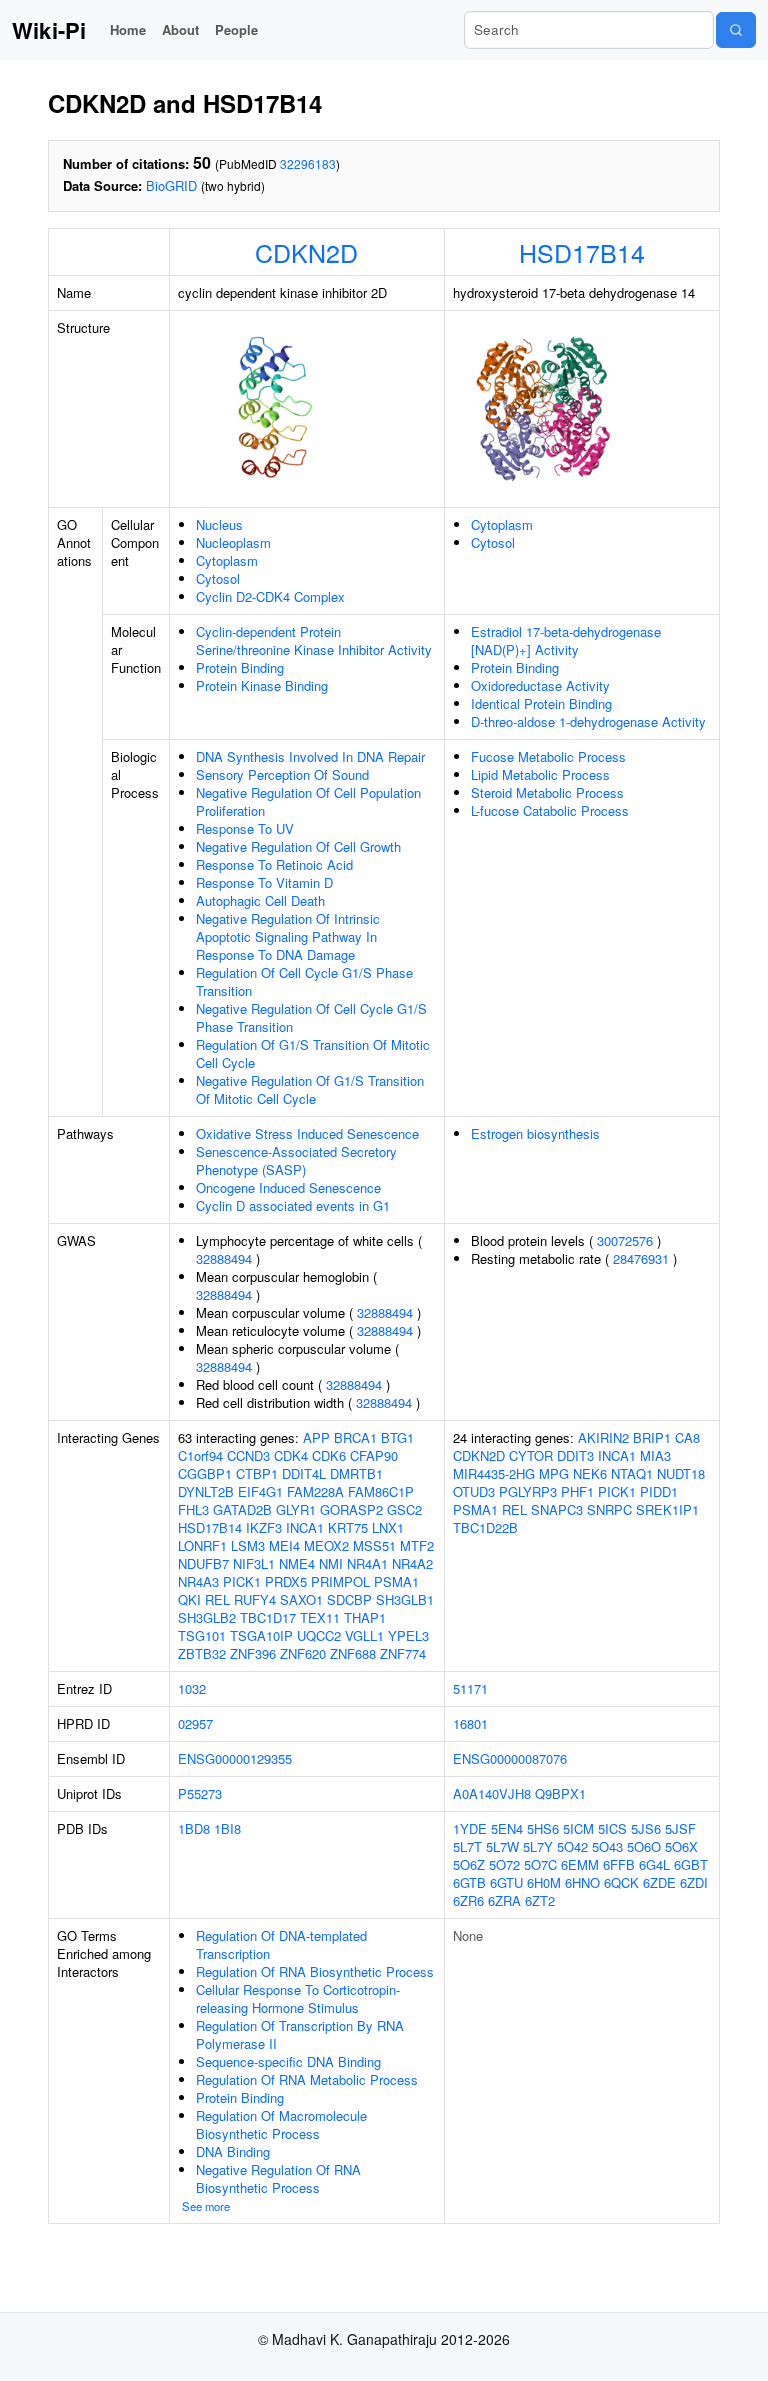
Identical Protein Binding (541, 703)
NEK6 (590, 1473)
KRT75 (348, 1527)
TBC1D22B (485, 1527)
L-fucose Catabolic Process (550, 810)
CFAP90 (374, 1455)
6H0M (544, 1882)
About (180, 29)
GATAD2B (242, 1509)
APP (316, 1437)
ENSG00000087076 (510, 1758)
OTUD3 (474, 1491)
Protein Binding (240, 667)
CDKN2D (306, 252)
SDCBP (349, 1599)
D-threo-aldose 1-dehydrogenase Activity (588, 721)
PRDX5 (286, 1581)
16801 (470, 1723)
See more (206, 2206)
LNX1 (388, 1527)
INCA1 (305, 1527)
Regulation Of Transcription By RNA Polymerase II (300, 2034)
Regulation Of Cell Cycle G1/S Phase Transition (304, 981)
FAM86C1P (381, 1491)
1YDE (470, 1828)
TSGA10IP (261, 1635)
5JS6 (646, 1828)
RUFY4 (255, 1599)
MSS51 (374, 1545)
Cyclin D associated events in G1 (293, 1205)
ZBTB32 (202, 1653)
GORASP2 (351, 1509)
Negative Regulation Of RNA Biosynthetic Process (278, 2178)
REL (217, 1599)
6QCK (621, 1882)
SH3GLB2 (207, 1617)
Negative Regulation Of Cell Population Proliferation (308, 801)
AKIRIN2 (603, 1437)
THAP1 (365, 1617)
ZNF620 (303, 1653)
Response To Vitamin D (264, 882)
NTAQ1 (632, 1473)
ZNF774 (403, 1653)
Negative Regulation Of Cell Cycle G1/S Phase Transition (311, 1017)
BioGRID (171, 185)
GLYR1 (296, 1509)
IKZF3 (264, 1527)
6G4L (654, 1864)
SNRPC (609, 1509)
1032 (192, 1688)
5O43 (607, 1846)
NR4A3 (198, 1581)
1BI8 (227, 1828)
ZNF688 (353, 1653)
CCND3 (248, 1455)
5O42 (572, 1846)
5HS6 (543, 1828)
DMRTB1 (356, 1473)
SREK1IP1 (667, 1509)
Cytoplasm (227, 560)
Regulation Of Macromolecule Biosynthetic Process (281, 2124)
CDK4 (291, 1455)
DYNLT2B (206, 1491)
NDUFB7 (203, 1563)
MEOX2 (326, 1545)
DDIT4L (304, 1473)
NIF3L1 (254, 1563)
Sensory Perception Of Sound (282, 774)
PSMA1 (396, 1581)
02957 (195, 1723)
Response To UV (245, 828)
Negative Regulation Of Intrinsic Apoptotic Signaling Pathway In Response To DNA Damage (288, 936)
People (236, 29)
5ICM (578, 1828)
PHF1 (577, 1491)
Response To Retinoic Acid (274, 864)
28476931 (641, 1258)
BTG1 (397, 1437)
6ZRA (504, 1900)
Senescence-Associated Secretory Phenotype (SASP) (296, 1160)
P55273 (200, 1793)
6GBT (691, 1864)
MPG (554, 1473)
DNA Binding (233, 2151)
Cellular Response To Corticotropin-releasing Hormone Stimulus (298, 1998)
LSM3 (248, 1545)
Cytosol (218, 578)
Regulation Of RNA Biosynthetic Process (315, 1971)
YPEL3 (408, 1635)
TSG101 (202, 1635)
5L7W (502, 1846)
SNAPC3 (557, 1509)
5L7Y (538, 1846)
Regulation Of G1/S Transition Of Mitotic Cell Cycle (313, 1053)
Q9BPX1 (560, 1793)
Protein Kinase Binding (262, 685)
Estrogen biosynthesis (535, 1133)
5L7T (467, 1846)
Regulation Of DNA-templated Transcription (281, 1944)
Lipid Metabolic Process (540, 774)
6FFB (619, 1864)
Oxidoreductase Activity (540, 685)
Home (128, 29)
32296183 (308, 163)
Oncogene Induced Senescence (288, 1187)
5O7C (540, 1864)
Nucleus (219, 524)
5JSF (680, 1828)
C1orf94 (200, 1455)
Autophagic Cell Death (260, 900)
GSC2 (404, 1509)
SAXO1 (301, 1599)
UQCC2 (319, 1635)
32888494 (224, 1258)
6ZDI (694, 1882)
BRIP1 (652, 1437)
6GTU (506, 1882)
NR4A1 (367, 1563)
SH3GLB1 (405, 1599)
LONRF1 (202, 1545)
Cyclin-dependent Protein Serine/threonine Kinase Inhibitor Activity (314, 640)
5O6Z (469, 1864)
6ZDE (659, 1882)
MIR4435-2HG (494, 1473)
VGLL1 (364, 1635)
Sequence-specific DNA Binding (288, 2061)
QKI (189, 1599)
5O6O (644, 1846)
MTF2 (417, 1545)
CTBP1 (257, 1473)
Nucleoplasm (233, 542)
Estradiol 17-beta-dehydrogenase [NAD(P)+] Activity (566, 640)
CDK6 (329, 1455)
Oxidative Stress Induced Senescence (307, 1133)
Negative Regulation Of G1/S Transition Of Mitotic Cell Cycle (310, 1089)
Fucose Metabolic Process (548, 756)
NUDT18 (681, 1473)
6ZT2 (540, 1900)
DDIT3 (575, 1455)
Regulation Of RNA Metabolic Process (307, 2079)
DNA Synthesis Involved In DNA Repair (310, 756)
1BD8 (194, 1828)
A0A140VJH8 (492, 1793)
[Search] (736, 30)
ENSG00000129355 (235, 1758)
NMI (331, 1563)
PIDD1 (659, 1491)
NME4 (297, 1563)
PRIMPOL (340, 1581)
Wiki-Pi (49, 30)
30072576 (625, 1240)
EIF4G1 (260, 1491)
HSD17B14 (582, 252)
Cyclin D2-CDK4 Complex (270, 596)
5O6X (681, 1846)
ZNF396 (253, 1653)
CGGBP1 (205, 1473)
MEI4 (284, 1545)
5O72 (504, 1864)
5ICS (612, 1828)
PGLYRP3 (528, 1491)
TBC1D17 (268, 1617)
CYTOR (531, 1455)
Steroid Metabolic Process (547, 792)
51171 (470, 1688)
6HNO (582, 1882)
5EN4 (507, 1828)
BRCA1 (355, 1437)
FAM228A (315, 1491)
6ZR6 (468, 1900)
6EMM (580, 1864)
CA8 (687, 1437)
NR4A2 (412, 1563)
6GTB (469, 1882)
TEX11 (320, 1617)
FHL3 (193, 1509)
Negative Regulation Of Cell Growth (298, 846)
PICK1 (242, 1581)
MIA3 (655, 1455)
